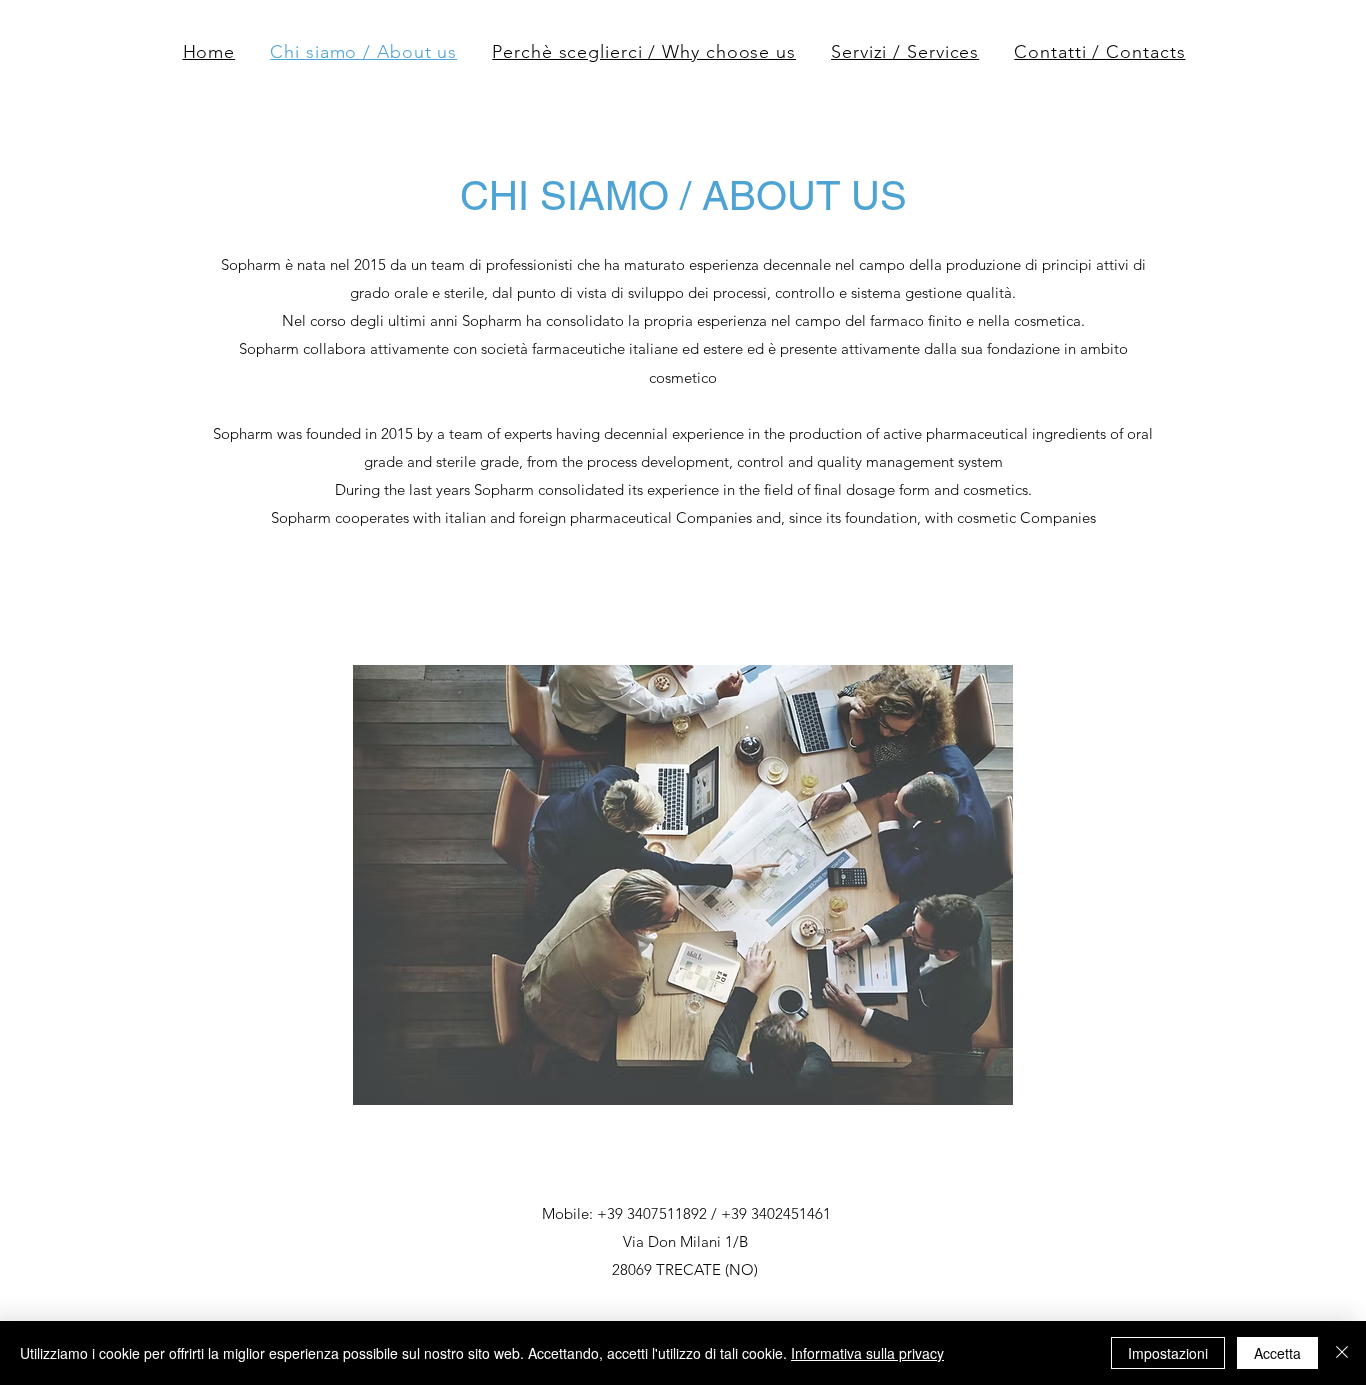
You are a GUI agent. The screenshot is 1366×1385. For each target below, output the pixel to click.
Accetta (1277, 1353)
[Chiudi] (1342, 1353)
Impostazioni (1168, 1353)
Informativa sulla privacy (867, 1353)
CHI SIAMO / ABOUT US (683, 196)
